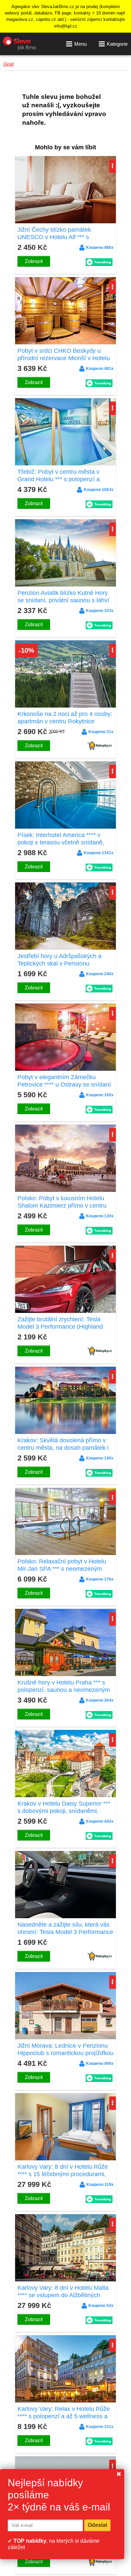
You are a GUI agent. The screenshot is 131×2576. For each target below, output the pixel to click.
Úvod (8, 64)
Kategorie (117, 44)
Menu (80, 44)
